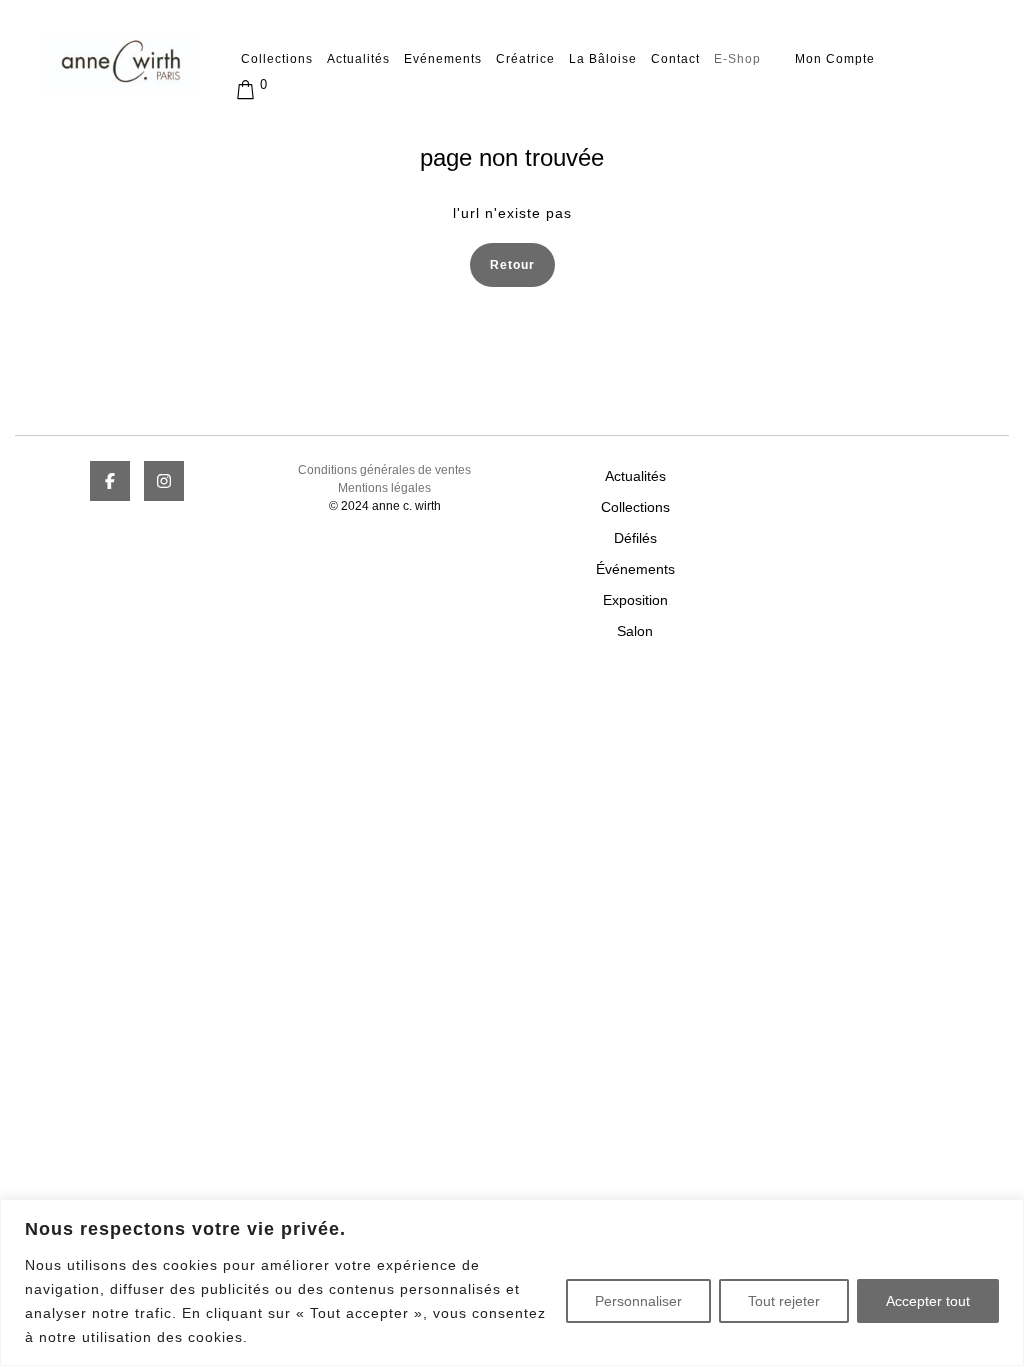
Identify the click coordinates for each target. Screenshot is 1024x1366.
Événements (635, 569)
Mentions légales (384, 488)
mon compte (835, 59)
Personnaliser (638, 1301)
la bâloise (603, 59)
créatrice (525, 59)
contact (675, 59)
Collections (277, 59)
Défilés (635, 538)
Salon (635, 631)
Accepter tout (928, 1301)
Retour (522, 263)
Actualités (358, 59)
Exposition (635, 600)
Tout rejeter (784, 1301)
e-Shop (737, 59)
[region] (512, 1282)
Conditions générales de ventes (384, 470)
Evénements (443, 59)
